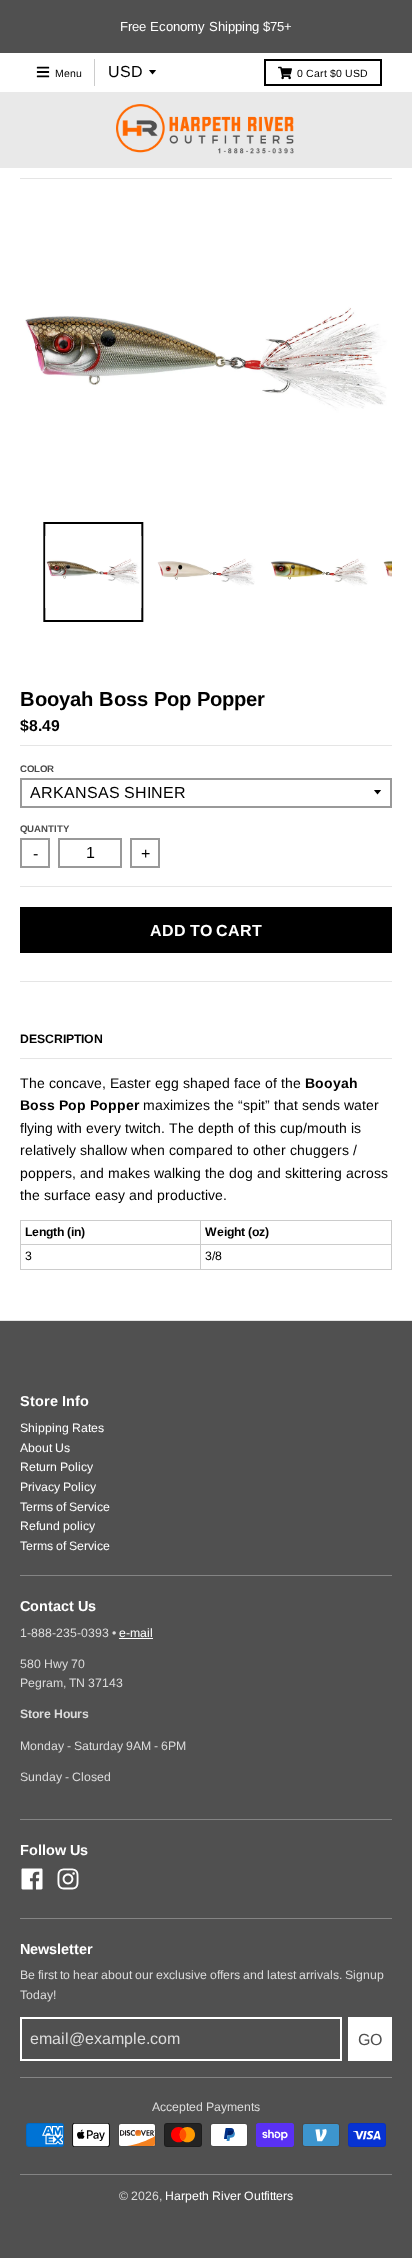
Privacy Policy (58, 1487)
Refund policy (57, 1526)
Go (370, 2039)
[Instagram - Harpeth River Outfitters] (68, 1879)
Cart (332, 73)
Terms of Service (65, 1507)
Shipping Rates (62, 1428)
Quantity (44, 828)
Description (61, 1039)
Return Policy (56, 1467)
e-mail (136, 1633)
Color (37, 768)
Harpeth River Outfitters (229, 2196)
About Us (45, 1448)
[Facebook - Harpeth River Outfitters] (32, 1879)
